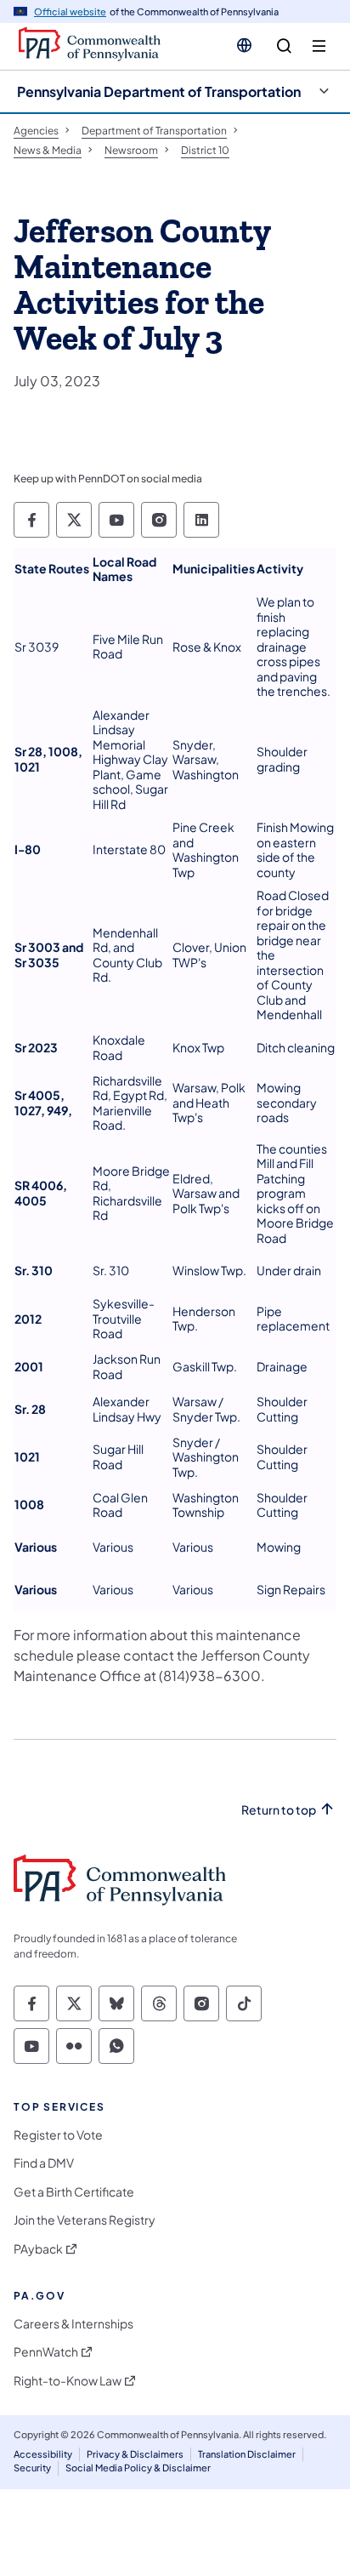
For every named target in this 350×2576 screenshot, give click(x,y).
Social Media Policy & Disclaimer (138, 2468)
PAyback (38, 2249)
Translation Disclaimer (247, 2454)
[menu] (319, 46)
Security (32, 2468)
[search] (284, 46)
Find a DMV (44, 2163)
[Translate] (244, 45)
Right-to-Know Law (68, 2381)
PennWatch (46, 2352)
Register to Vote (58, 2135)
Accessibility (43, 2454)
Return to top (279, 1810)
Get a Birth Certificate (74, 2192)
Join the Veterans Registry (85, 2220)
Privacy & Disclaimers (135, 2454)
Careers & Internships (73, 2324)
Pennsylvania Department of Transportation (159, 91)
